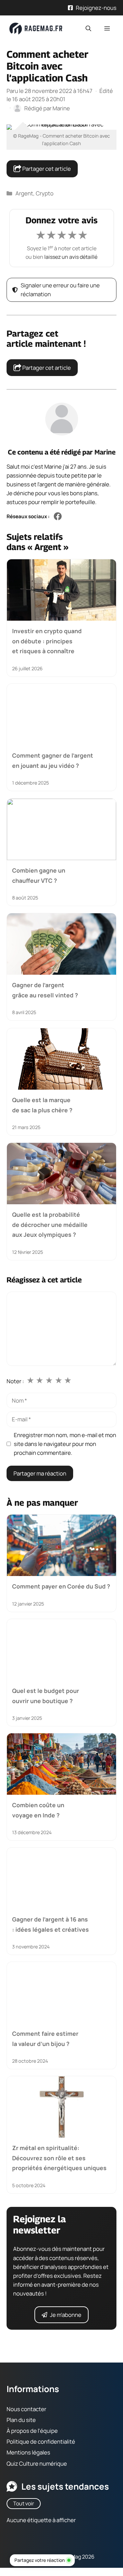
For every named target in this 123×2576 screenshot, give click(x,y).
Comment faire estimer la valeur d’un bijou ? (45, 2039)
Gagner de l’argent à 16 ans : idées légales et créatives (51, 1924)
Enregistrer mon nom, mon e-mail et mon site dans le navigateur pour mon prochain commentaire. (65, 1444)
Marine (105, 452)
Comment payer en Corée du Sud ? (61, 1587)
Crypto (45, 193)
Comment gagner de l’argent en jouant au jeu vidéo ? (53, 761)
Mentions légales (28, 2453)
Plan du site (21, 2420)
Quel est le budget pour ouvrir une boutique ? (46, 1696)
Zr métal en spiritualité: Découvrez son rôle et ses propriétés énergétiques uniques (59, 2158)
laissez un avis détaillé (71, 257)
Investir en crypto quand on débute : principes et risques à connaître (47, 641)
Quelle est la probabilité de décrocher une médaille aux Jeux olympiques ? (50, 1224)
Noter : (15, 1381)
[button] (88, 29)
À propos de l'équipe (32, 2431)
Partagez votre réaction (40, 2560)
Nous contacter (26, 2409)
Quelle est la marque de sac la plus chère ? (42, 1105)
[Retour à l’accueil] (36, 28)
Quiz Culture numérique (37, 2464)
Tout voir (24, 2503)
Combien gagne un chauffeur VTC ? (39, 875)
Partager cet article (46, 169)
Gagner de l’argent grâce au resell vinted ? (45, 990)
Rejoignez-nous (96, 8)
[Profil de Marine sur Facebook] (58, 517)
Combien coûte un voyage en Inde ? (38, 1810)
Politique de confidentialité (41, 2442)
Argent (24, 193)
